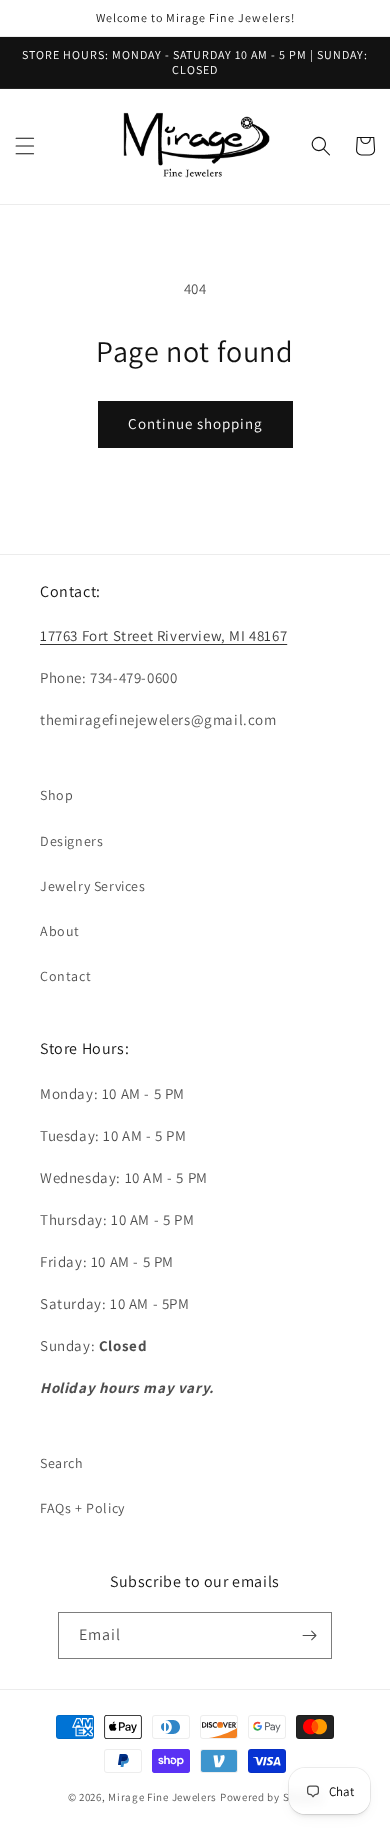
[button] (25, 146)
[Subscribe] (309, 1635)
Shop (56, 795)
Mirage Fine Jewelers (164, 1797)
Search (62, 1463)
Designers (71, 841)
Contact (65, 976)
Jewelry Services (93, 886)
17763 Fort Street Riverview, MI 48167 (163, 635)
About (60, 931)
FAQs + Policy (82, 1508)
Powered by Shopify (271, 1797)
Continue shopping (195, 423)
